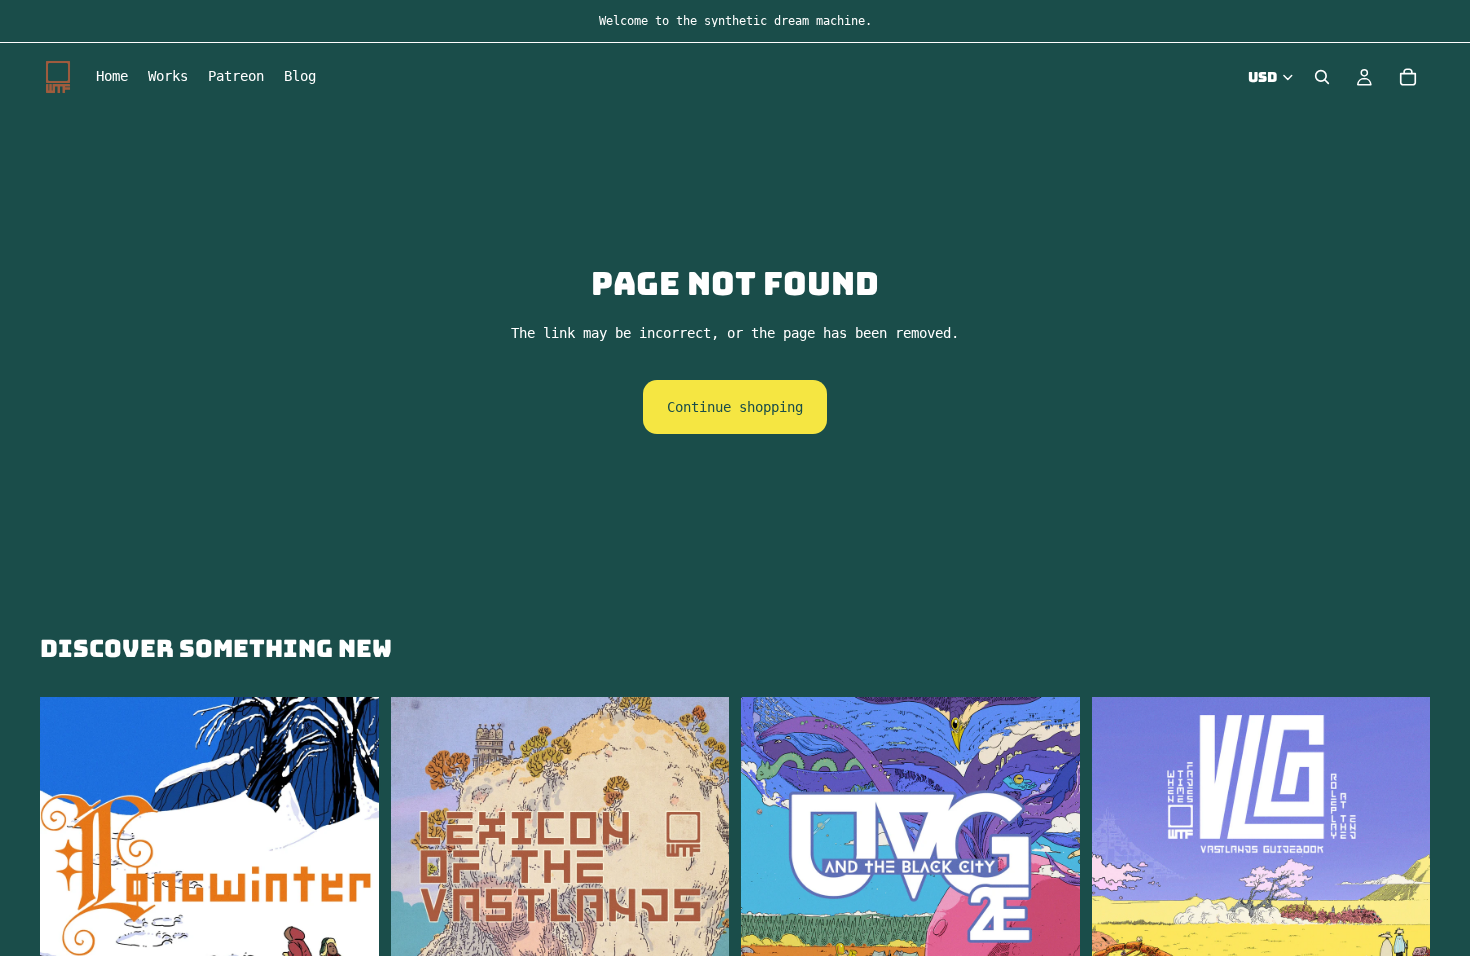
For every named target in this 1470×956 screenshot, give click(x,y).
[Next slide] (1050, 867)
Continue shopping (735, 407)
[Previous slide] (771, 867)
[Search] (1322, 77)
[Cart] (1408, 77)
